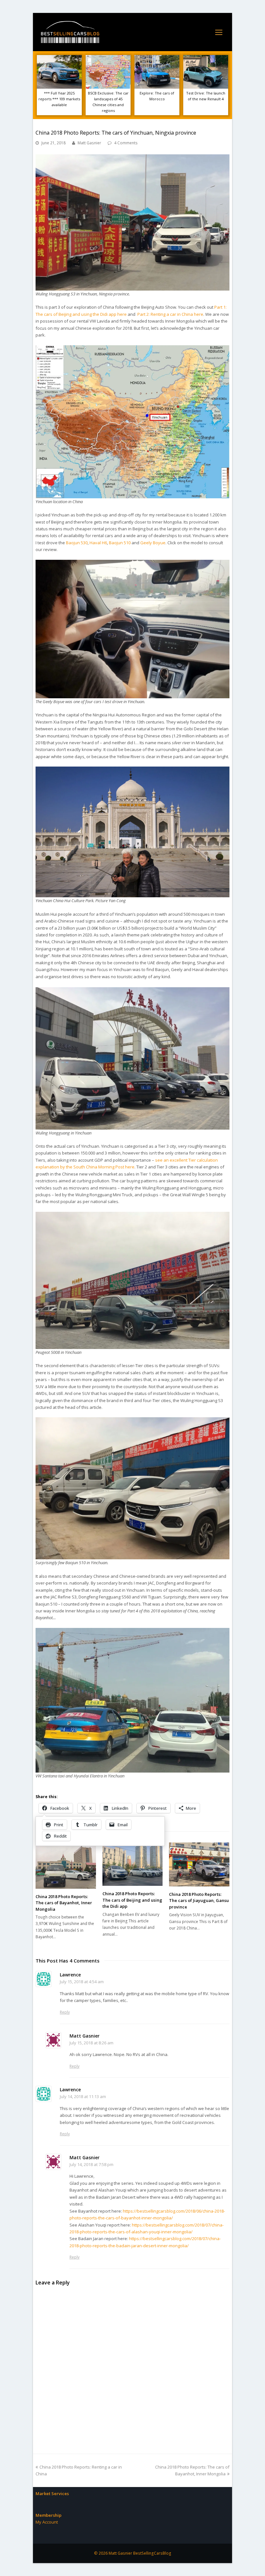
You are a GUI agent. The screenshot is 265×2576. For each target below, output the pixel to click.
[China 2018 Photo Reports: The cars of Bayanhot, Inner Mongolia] (66, 1865)
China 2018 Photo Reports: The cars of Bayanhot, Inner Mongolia (64, 1903)
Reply (65, 2012)
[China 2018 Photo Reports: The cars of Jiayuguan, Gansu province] (199, 1864)
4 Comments (126, 143)
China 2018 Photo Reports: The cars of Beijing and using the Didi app (132, 1900)
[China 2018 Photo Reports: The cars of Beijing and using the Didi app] (133, 1864)
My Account (47, 2522)
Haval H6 (98, 543)
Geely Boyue (153, 543)
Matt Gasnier (89, 143)
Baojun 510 (120, 543)
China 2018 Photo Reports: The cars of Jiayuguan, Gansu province (199, 1901)
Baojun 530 (77, 543)
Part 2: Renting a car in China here (170, 314)
